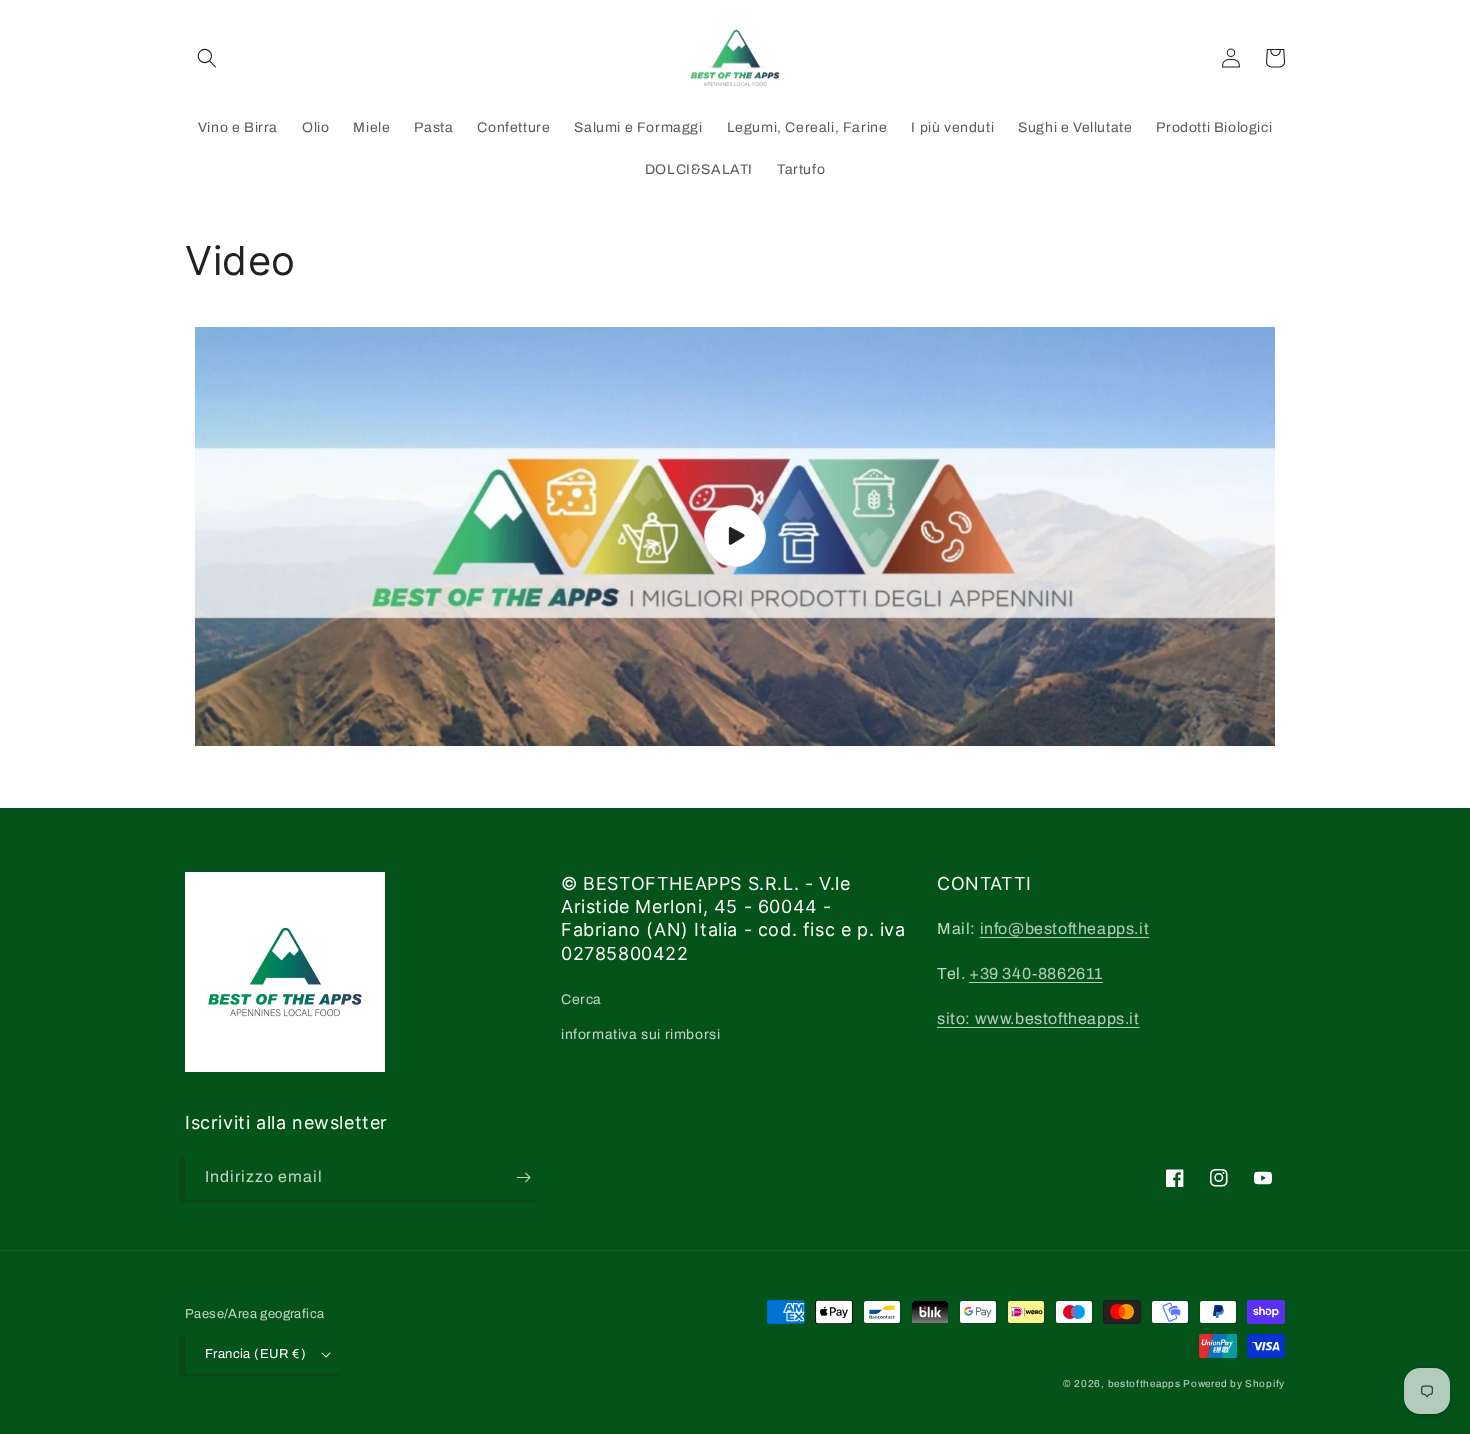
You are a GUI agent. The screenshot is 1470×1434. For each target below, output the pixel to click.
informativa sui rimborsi (640, 1034)
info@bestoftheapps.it (1065, 928)
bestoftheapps (1146, 1383)
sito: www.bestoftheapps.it (1038, 1018)
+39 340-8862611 (1036, 973)
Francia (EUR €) (255, 1354)
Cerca (581, 999)
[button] (207, 58)
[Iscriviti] (523, 1177)
